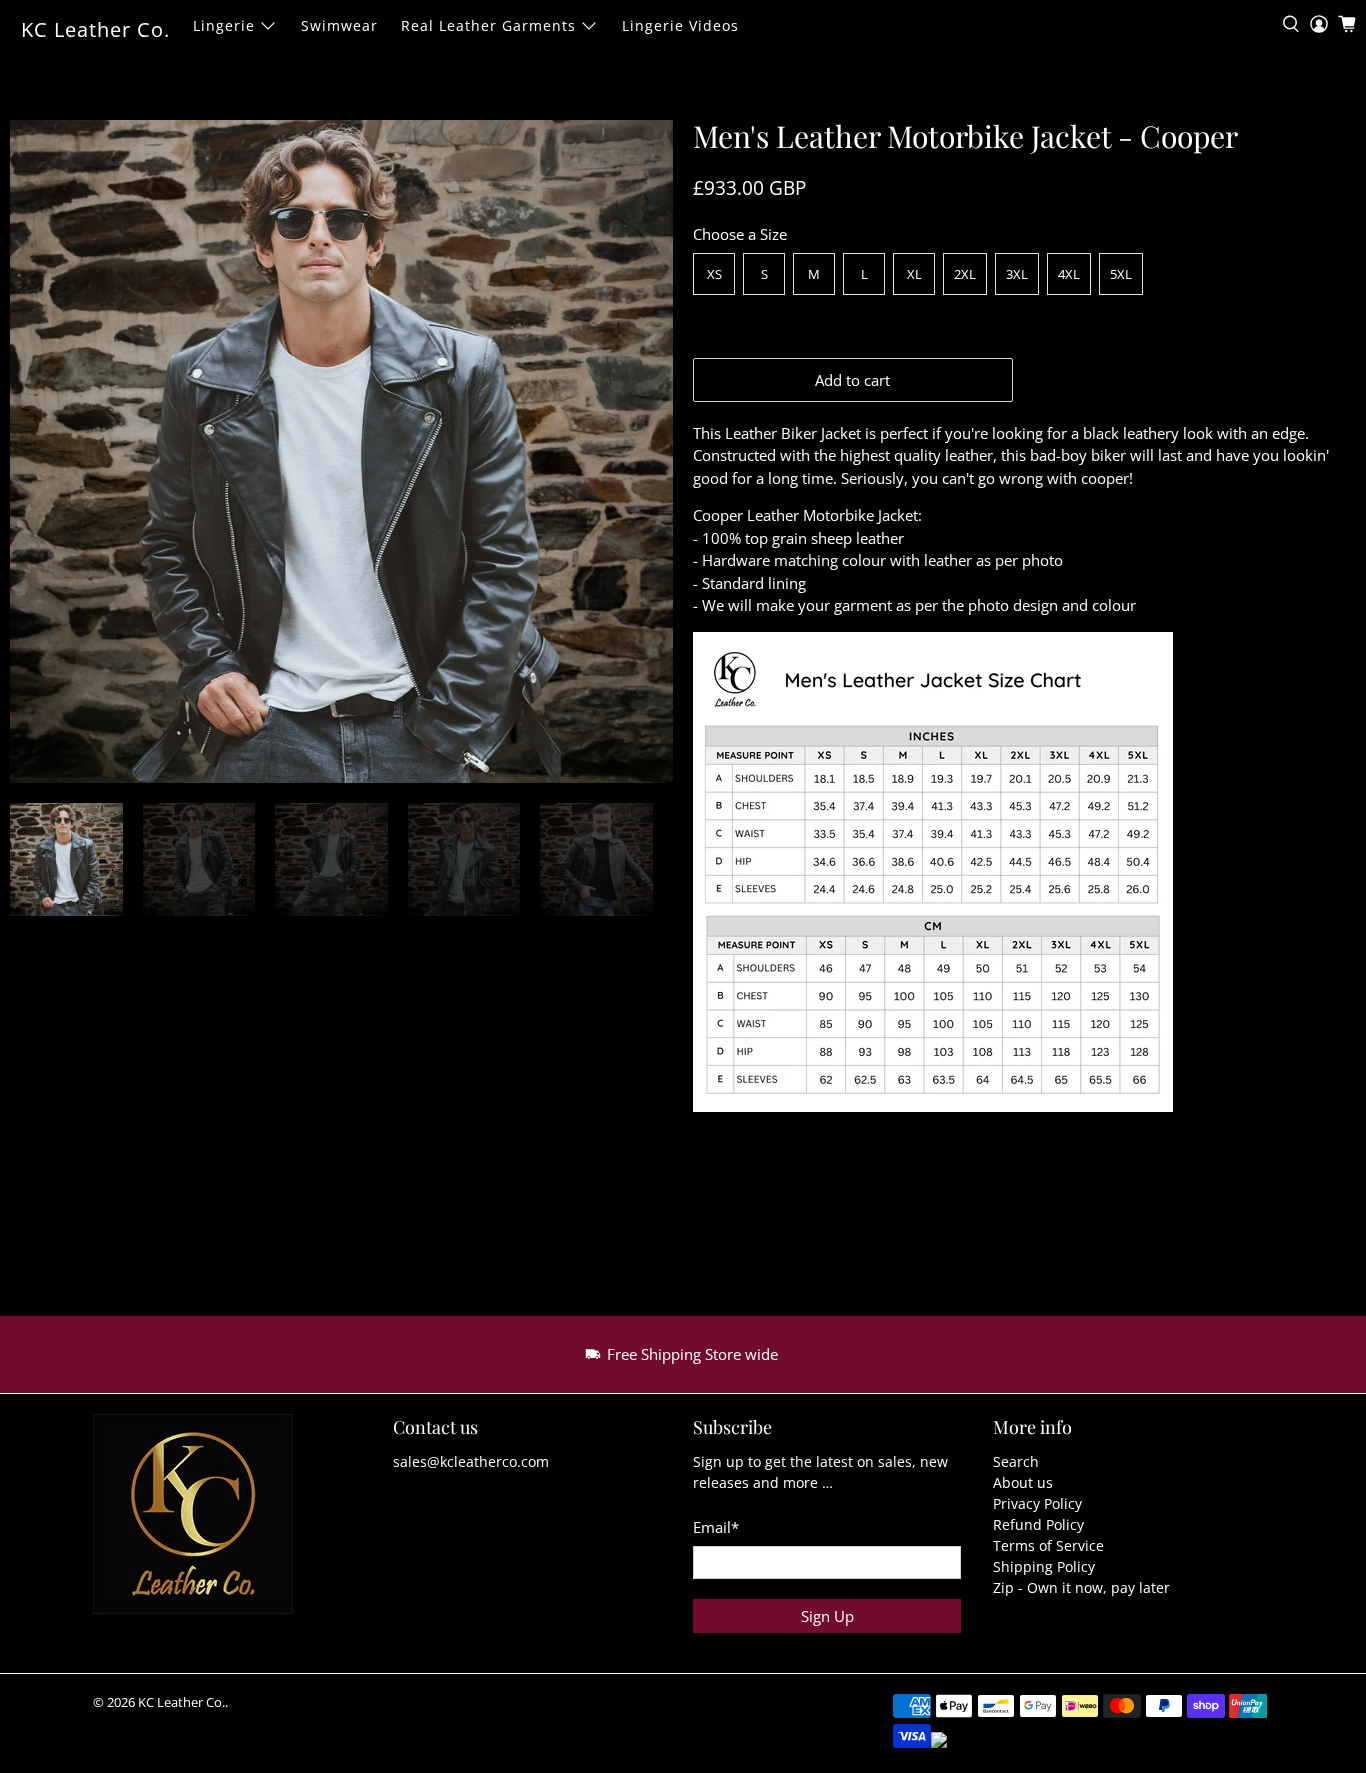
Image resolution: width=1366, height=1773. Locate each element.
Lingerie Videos (680, 25)
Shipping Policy (1044, 1566)
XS (714, 274)
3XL (1017, 274)
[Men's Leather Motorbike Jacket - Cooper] (341, 451)
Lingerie (224, 25)
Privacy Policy (1037, 1503)
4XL (1069, 274)
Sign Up (827, 1616)
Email (716, 1527)
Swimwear (339, 25)
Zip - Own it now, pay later (1081, 1587)
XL (914, 274)
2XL (965, 274)
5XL (1121, 274)
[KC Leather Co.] (205, 1524)
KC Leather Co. (95, 29)
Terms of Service (1048, 1545)
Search (1016, 1461)
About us (1023, 1482)
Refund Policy (1038, 1524)
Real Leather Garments (488, 25)
